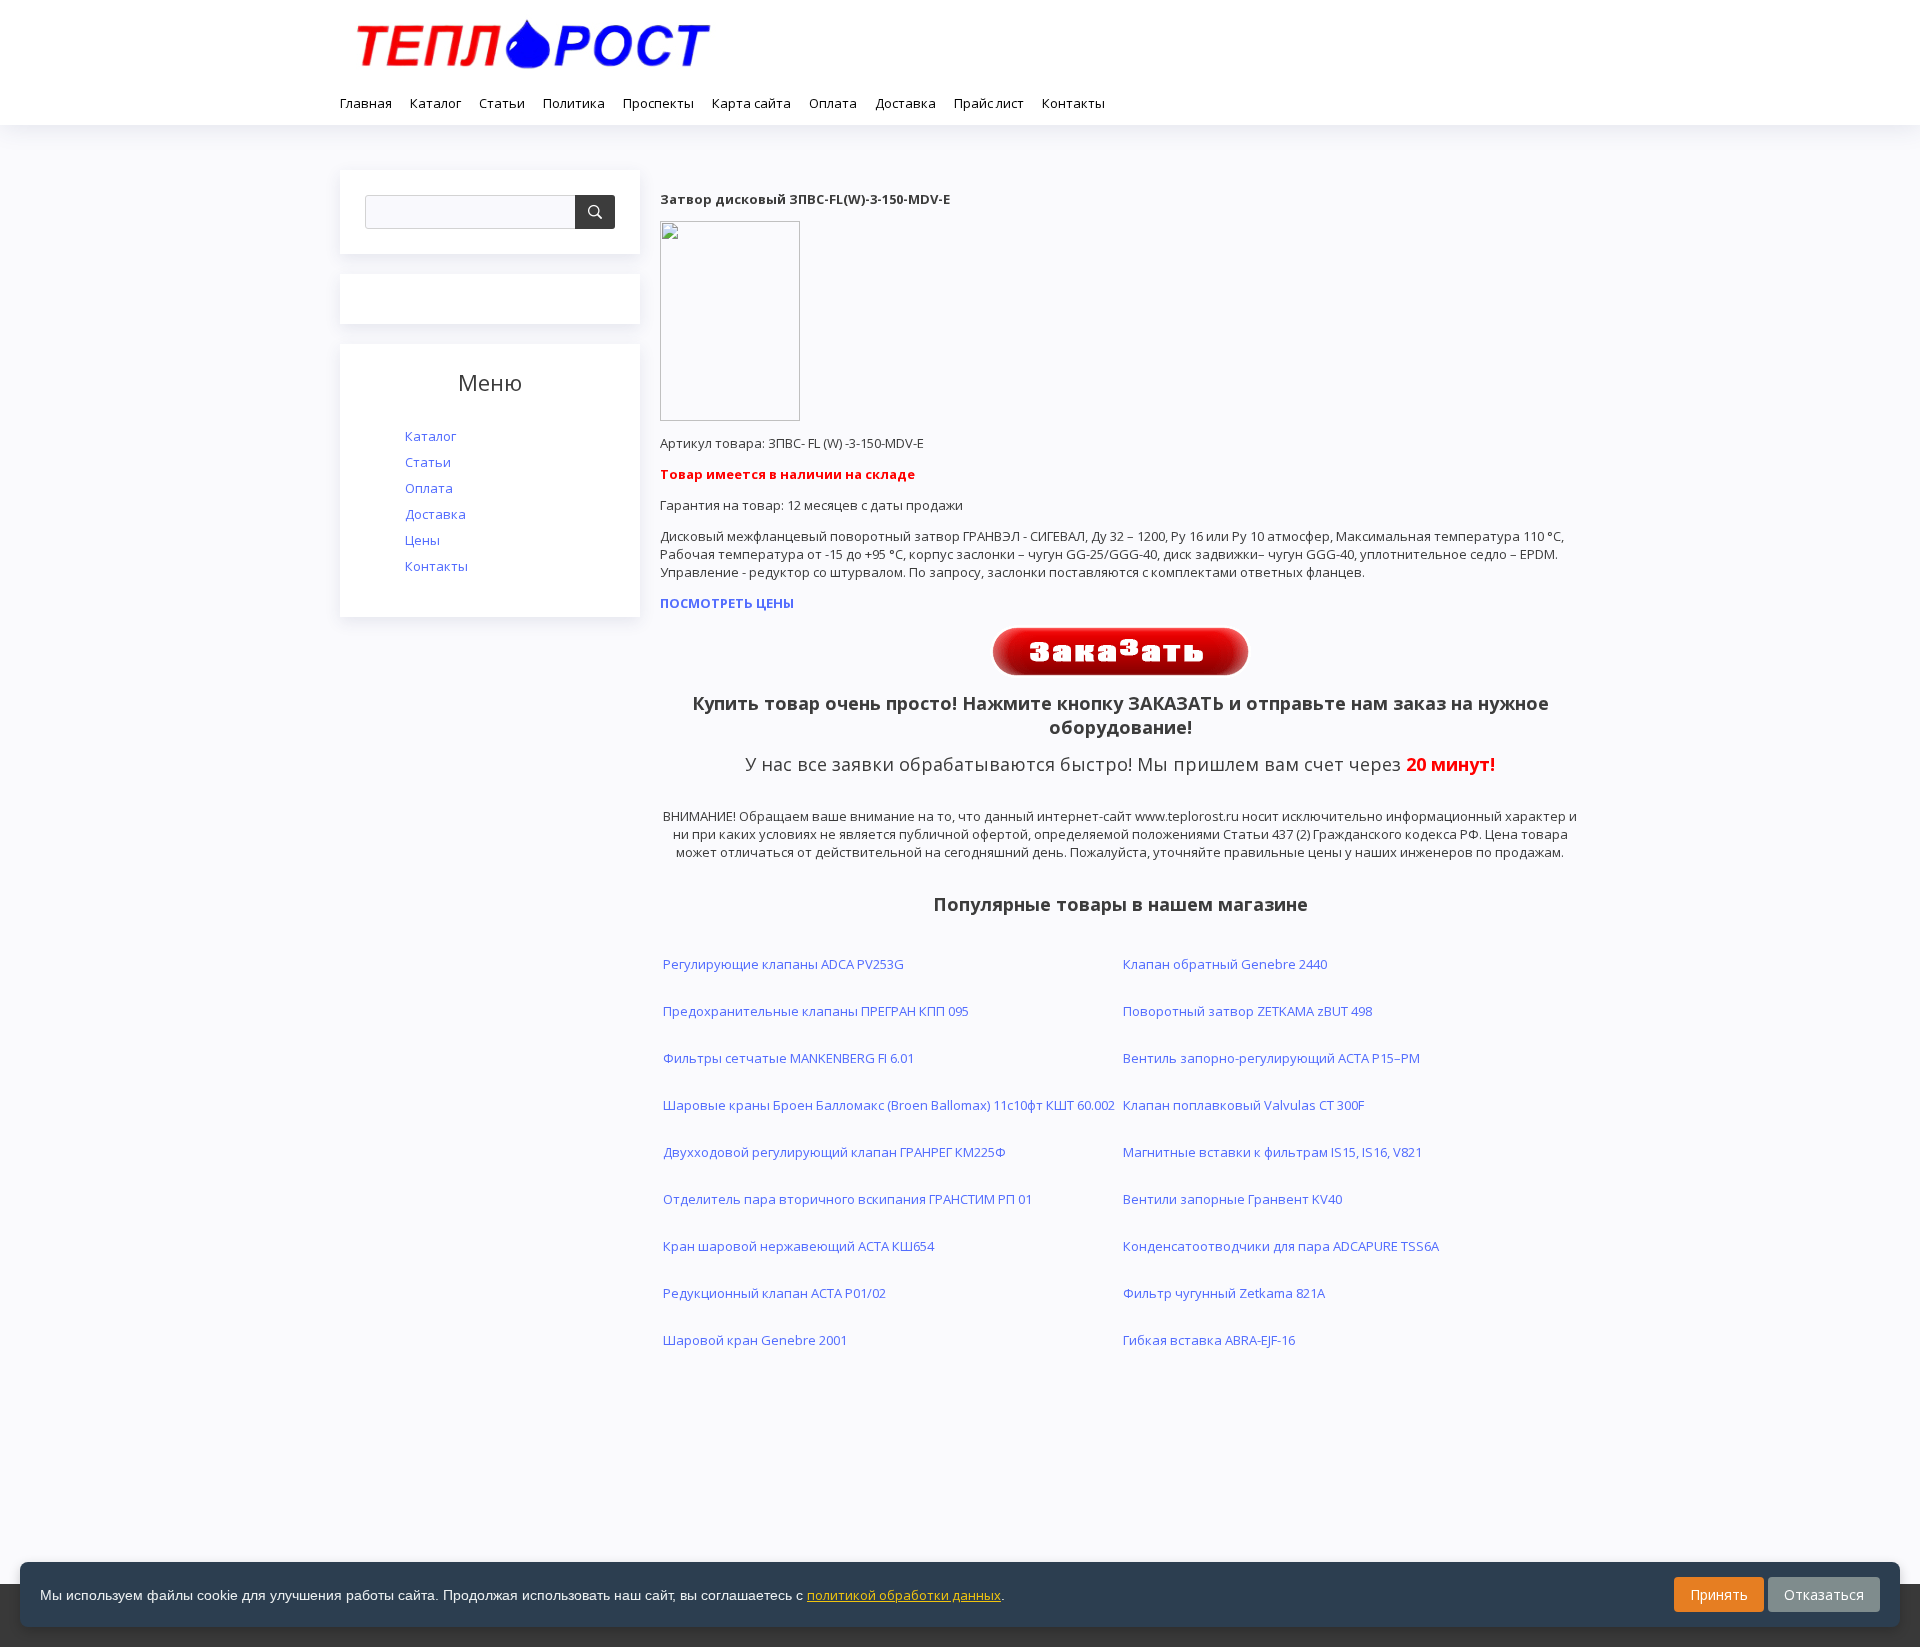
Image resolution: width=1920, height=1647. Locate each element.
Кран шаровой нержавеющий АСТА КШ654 (798, 1246)
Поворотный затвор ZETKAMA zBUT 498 (1247, 1011)
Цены (422, 540)
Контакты (436, 566)
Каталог (430, 436)
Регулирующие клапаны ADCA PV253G (783, 964)
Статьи (428, 462)
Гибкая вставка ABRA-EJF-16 (1209, 1340)
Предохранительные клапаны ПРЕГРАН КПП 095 (816, 1011)
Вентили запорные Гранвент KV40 (1232, 1199)
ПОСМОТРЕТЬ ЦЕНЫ (727, 603)
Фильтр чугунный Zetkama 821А (1224, 1293)
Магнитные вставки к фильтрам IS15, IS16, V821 (1272, 1152)
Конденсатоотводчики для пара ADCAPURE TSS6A (1281, 1246)
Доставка (435, 514)
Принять (1719, 1594)
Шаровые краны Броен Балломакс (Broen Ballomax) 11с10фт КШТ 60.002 (889, 1105)
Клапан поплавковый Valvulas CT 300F (1243, 1105)
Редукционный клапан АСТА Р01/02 (774, 1293)
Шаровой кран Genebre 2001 (755, 1340)
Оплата (429, 488)
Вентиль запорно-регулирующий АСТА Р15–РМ (1271, 1058)
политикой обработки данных (904, 1595)
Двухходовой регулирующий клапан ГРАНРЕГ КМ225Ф (834, 1152)
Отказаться (1824, 1594)
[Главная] (533, 39)
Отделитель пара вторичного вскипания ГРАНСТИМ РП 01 (847, 1199)
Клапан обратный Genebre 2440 (1225, 964)
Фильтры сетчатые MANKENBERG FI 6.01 (788, 1058)
